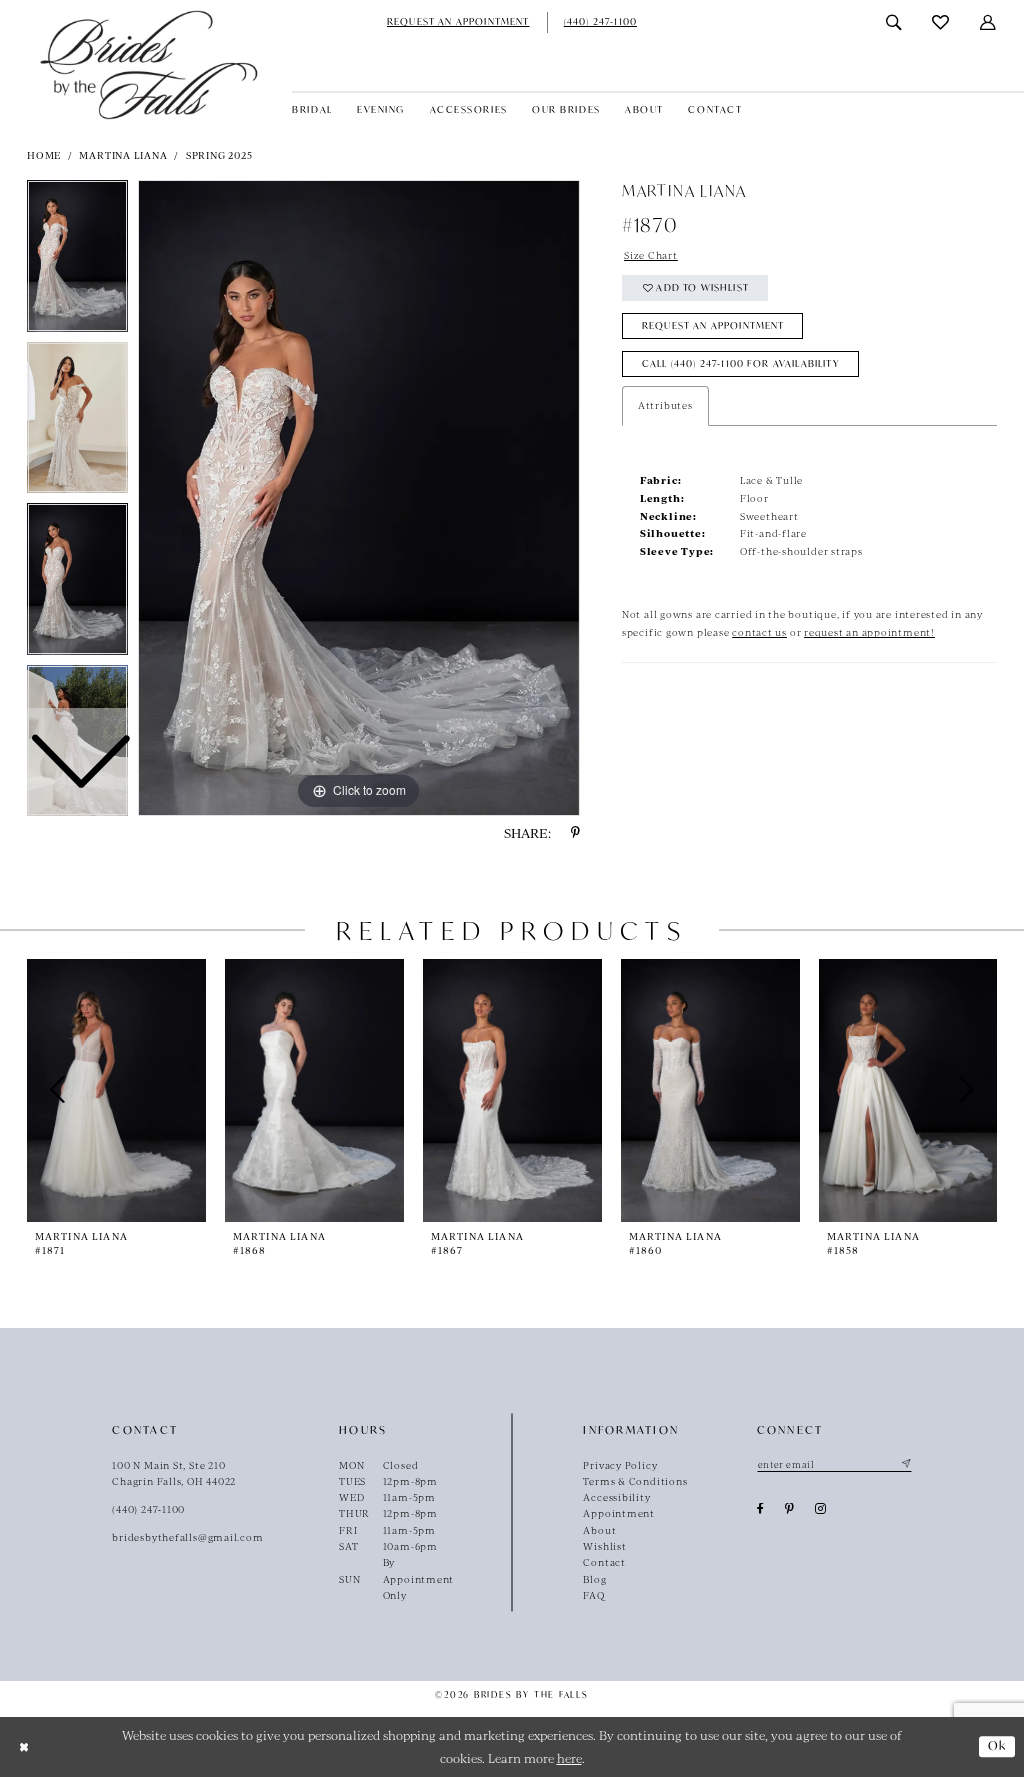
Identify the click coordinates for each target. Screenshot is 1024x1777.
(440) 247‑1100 (148, 1509)
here (569, 1758)
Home (44, 155)
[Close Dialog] (23, 1746)
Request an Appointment (713, 325)
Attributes (665, 405)
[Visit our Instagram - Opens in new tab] (821, 1509)
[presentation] (116, 1090)
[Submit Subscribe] (905, 1465)
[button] (988, 22)
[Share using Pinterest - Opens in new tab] (575, 833)
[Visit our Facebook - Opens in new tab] (761, 1509)
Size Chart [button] (651, 255)
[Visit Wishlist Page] (941, 22)
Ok (997, 1745)
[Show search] (894, 22)
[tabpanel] (359, 498)
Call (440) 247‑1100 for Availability (741, 363)
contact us (759, 632)
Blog (594, 1579)
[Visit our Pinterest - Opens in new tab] (790, 1509)
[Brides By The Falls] (149, 64)
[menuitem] (458, 22)
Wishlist (604, 1546)
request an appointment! (869, 632)
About (599, 1530)
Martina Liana (123, 155)
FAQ (593, 1595)
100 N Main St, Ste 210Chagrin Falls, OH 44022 (174, 1473)
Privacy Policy (620, 1465)
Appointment (619, 1513)
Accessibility (616, 1497)
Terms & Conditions (635, 1481)
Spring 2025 (219, 155)
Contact (604, 1562)
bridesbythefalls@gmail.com (187, 1537)
